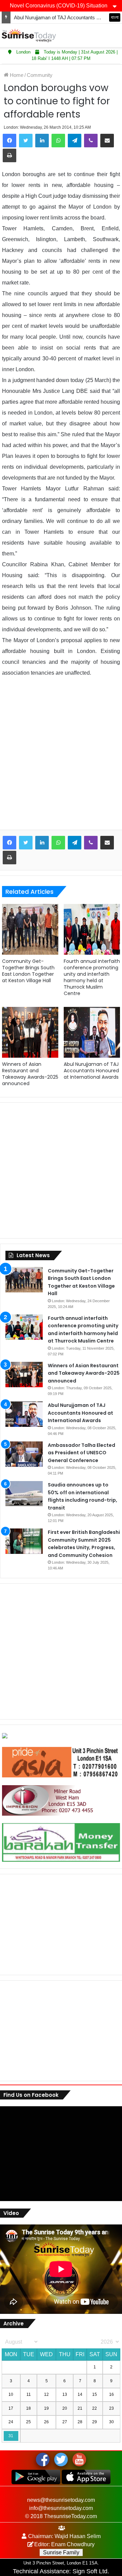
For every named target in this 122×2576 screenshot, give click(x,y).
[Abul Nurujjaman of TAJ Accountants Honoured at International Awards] (92, 1032)
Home (16, 75)
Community (40, 75)
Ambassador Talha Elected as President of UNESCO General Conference (82, 1453)
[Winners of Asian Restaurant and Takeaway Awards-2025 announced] (30, 1032)
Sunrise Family (61, 2552)
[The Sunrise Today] (29, 35)
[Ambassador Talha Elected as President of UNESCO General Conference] (24, 1454)
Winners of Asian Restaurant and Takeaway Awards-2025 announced (30, 1074)
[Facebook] (9, 141)
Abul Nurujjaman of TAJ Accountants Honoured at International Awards (91, 1071)
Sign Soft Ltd (90, 2571)
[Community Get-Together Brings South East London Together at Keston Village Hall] (30, 929)
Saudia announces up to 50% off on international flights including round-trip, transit (83, 1496)
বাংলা (115, 17)
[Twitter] (26, 141)
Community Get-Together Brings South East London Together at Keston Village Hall (28, 971)
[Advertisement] (61, 759)
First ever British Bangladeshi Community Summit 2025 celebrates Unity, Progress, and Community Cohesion (84, 1544)
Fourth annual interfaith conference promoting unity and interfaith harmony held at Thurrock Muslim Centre (92, 977)
